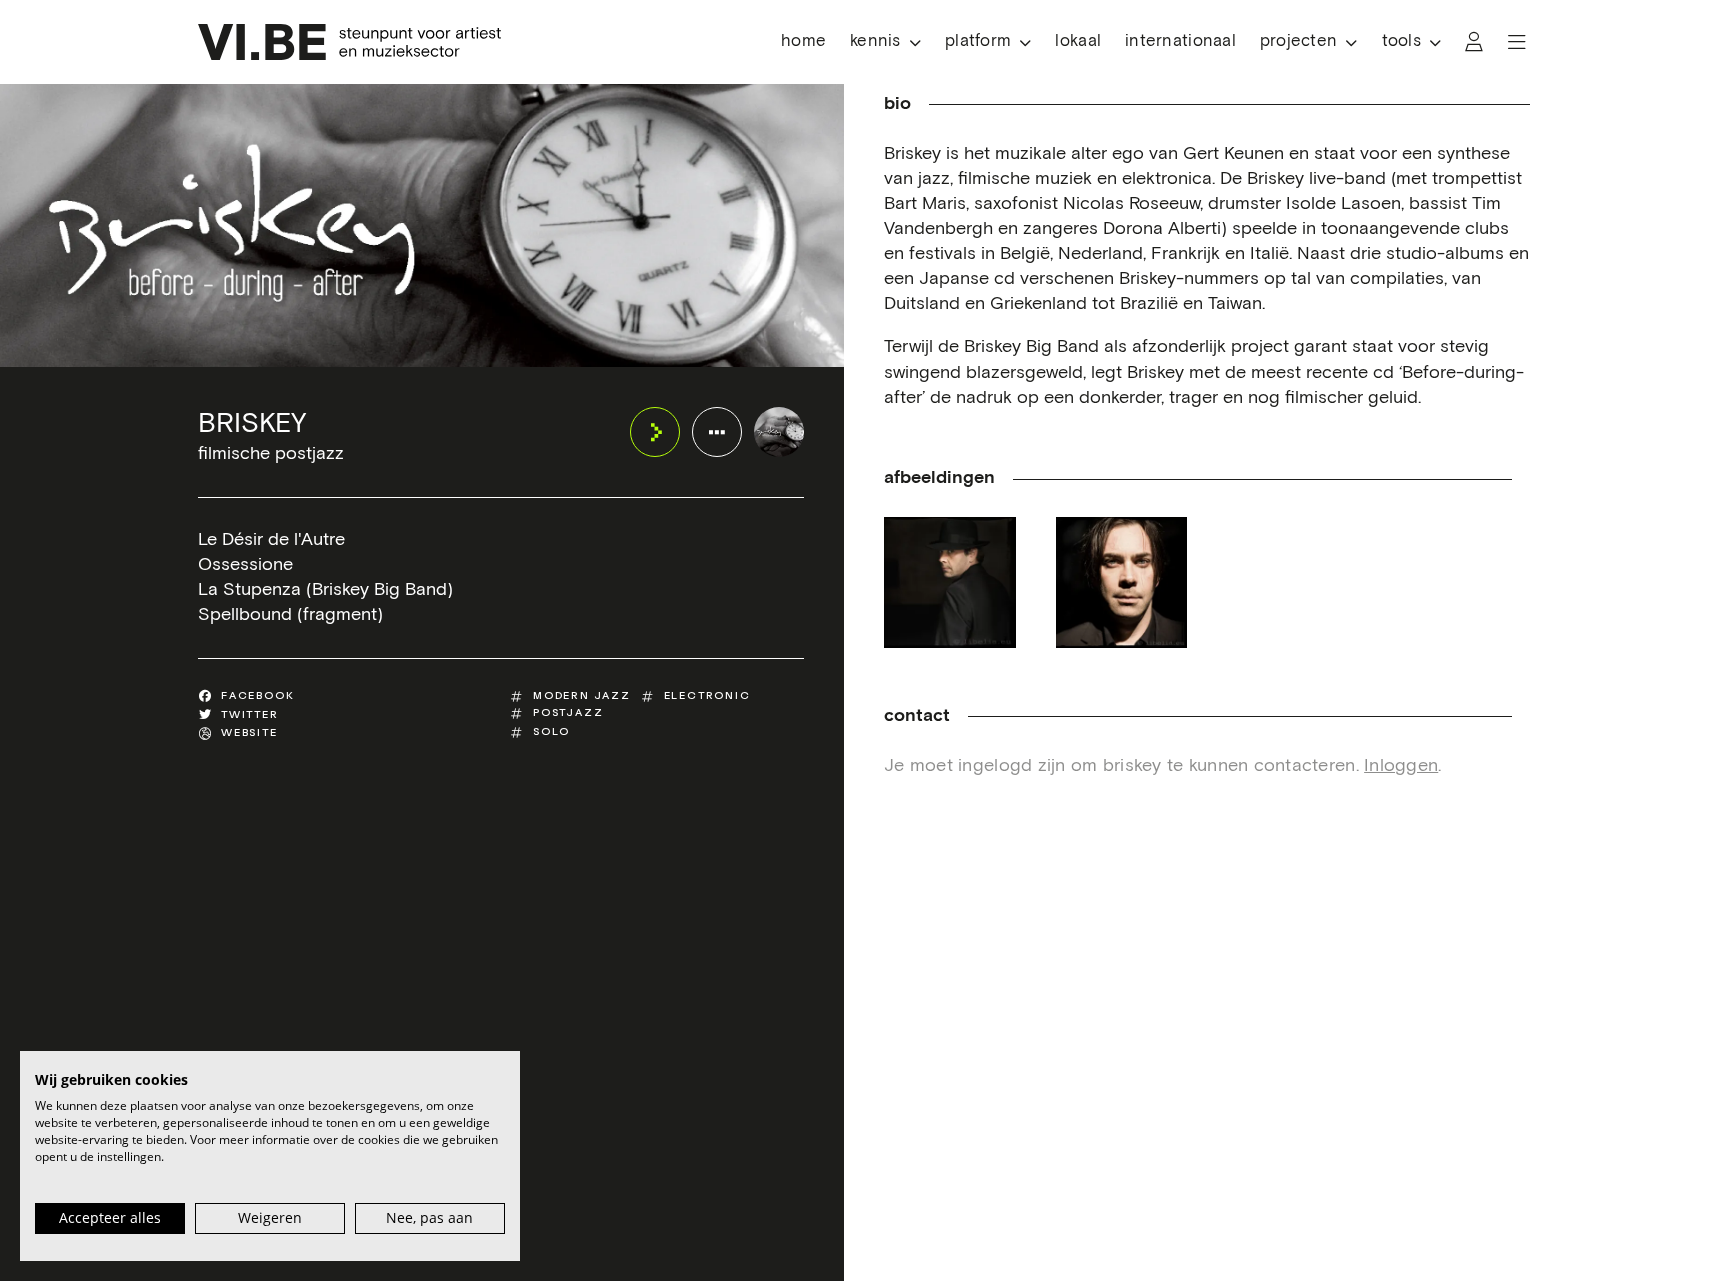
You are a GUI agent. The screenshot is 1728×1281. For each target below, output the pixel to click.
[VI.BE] (349, 42)
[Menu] (1517, 42)
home (803, 41)
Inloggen (1401, 766)
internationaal (1180, 41)
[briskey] (779, 432)
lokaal (1078, 41)
